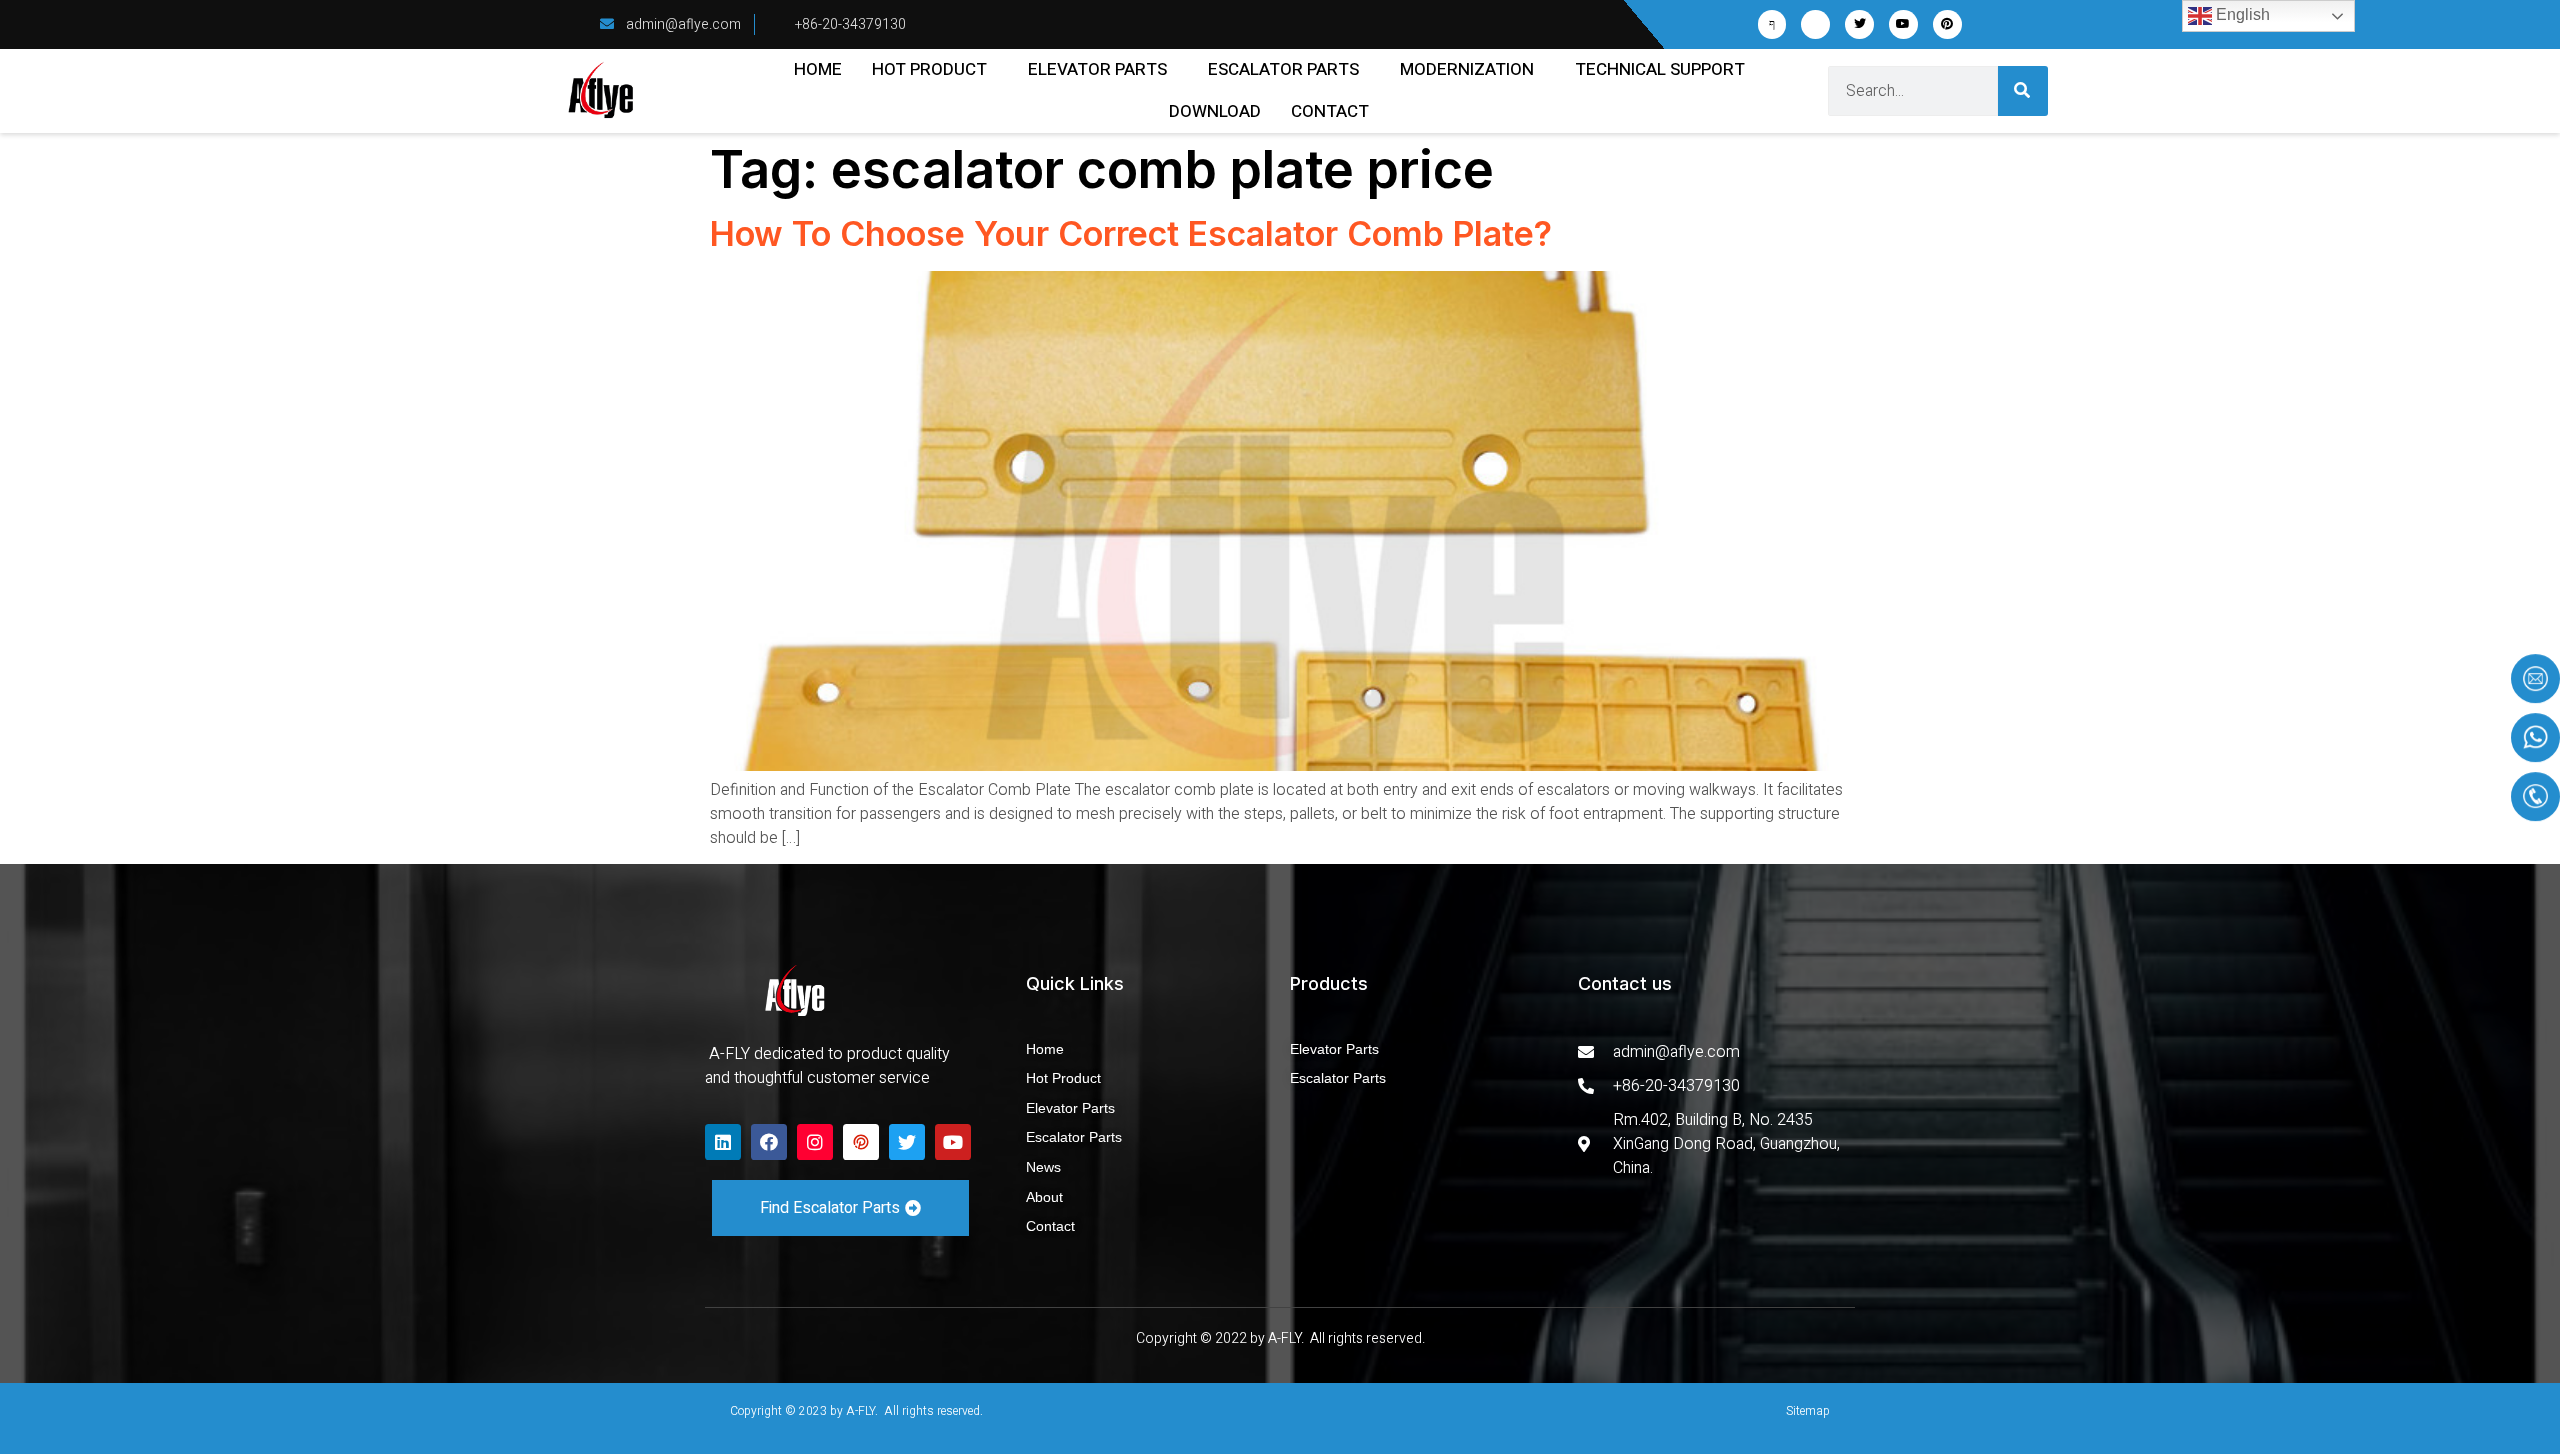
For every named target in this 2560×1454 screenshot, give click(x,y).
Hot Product (929, 69)
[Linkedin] (723, 1142)
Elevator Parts (1097, 69)
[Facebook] (769, 1142)
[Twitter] (1859, 24)
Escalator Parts (1283, 69)
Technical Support (1660, 69)
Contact (1330, 111)
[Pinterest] (1947, 24)
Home (818, 69)
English (2241, 14)
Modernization (1467, 69)
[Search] (2023, 91)
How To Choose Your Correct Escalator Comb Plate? (1131, 233)
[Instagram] (815, 1142)
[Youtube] (1903, 24)
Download (1215, 111)
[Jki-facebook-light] (1772, 24)
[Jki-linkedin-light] (1815, 24)
